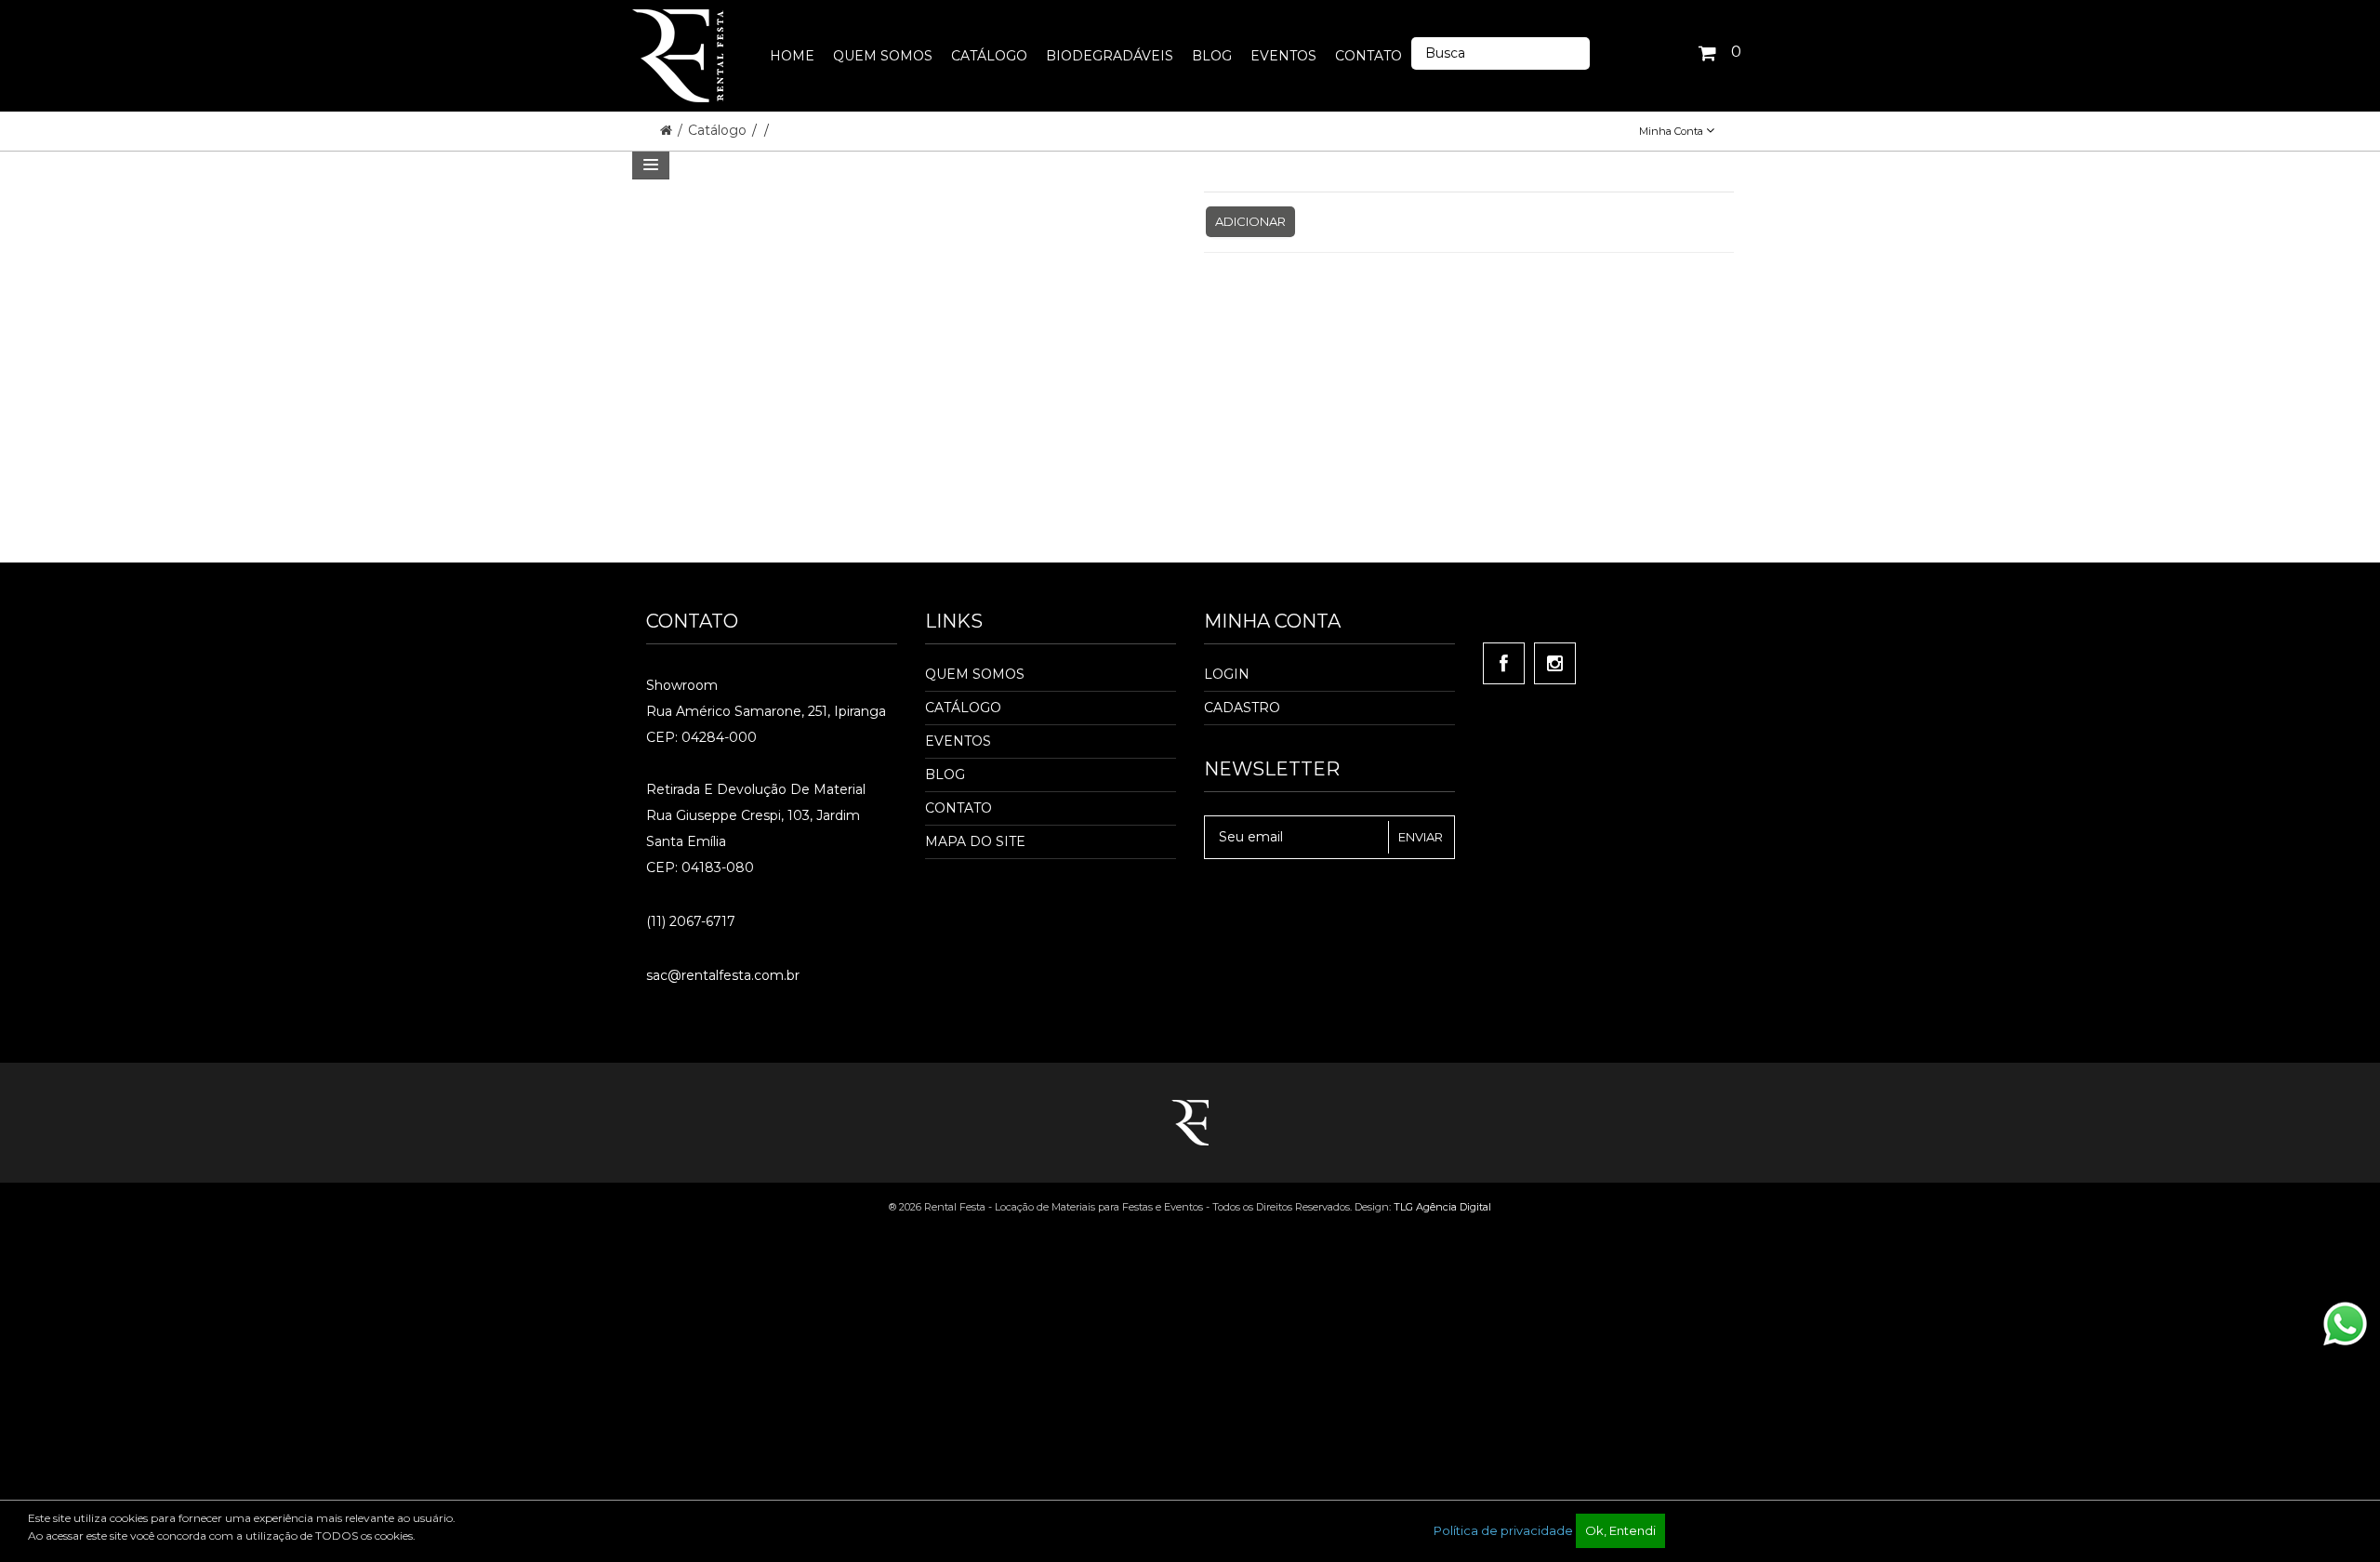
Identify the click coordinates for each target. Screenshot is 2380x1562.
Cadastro (1242, 708)
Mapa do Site (975, 841)
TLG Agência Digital (1442, 1207)
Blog (945, 774)
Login (1227, 674)
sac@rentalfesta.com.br (723, 975)
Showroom (682, 685)
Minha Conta (1673, 131)
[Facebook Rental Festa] (1504, 663)
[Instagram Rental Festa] (1555, 663)
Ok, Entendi (1620, 1530)
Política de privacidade (1503, 1530)
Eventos (958, 741)
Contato (959, 808)
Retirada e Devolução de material (756, 789)
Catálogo (719, 130)
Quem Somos (975, 674)
